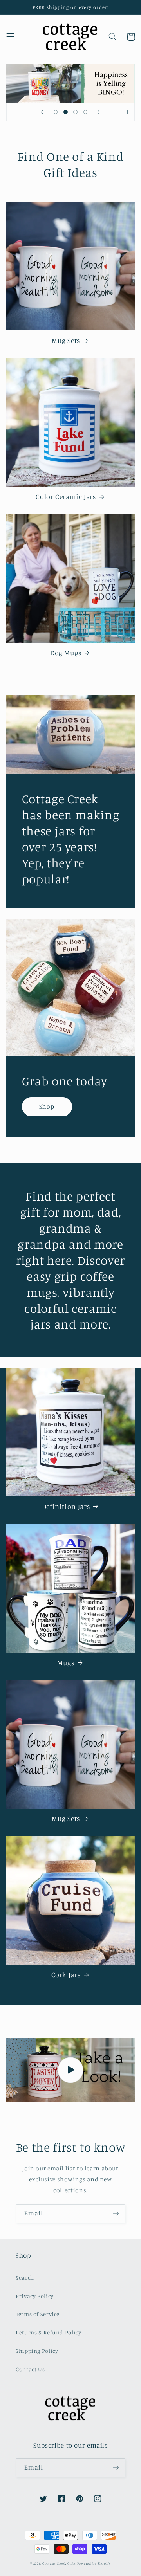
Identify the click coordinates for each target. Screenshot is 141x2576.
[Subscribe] (116, 2214)
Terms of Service (38, 2314)
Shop (47, 1106)
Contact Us (30, 2369)
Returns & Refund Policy (49, 2332)
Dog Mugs (66, 653)
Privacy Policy (35, 2296)
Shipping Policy (37, 2351)
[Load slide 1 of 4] (56, 112)
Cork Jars (66, 1975)
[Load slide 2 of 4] (66, 112)
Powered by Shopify (94, 2563)
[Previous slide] (42, 112)
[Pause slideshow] (126, 112)
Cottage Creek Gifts (59, 2563)
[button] (10, 37)
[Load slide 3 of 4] (75, 112)
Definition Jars (66, 1506)
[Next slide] (99, 112)
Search (25, 2278)
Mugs (66, 1663)
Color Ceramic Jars (66, 497)
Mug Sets (66, 340)
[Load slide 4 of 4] (85, 112)
